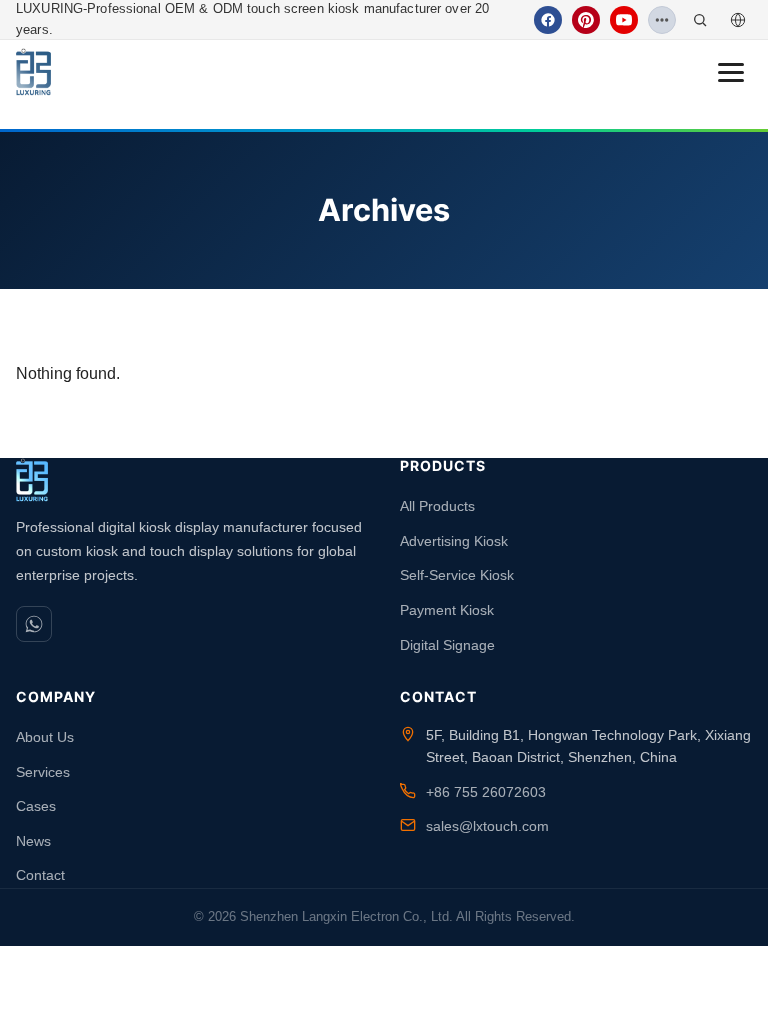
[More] (662, 20)
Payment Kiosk (447, 610)
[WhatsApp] (34, 624)
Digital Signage (447, 645)
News (33, 841)
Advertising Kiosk (454, 541)
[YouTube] (624, 20)
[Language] (738, 20)
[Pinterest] (586, 20)
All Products (437, 506)
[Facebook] (548, 20)
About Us (45, 737)
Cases (36, 806)
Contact (40, 875)
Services (43, 772)
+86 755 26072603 (486, 792)
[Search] (700, 20)
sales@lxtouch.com (487, 826)
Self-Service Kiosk (457, 575)
